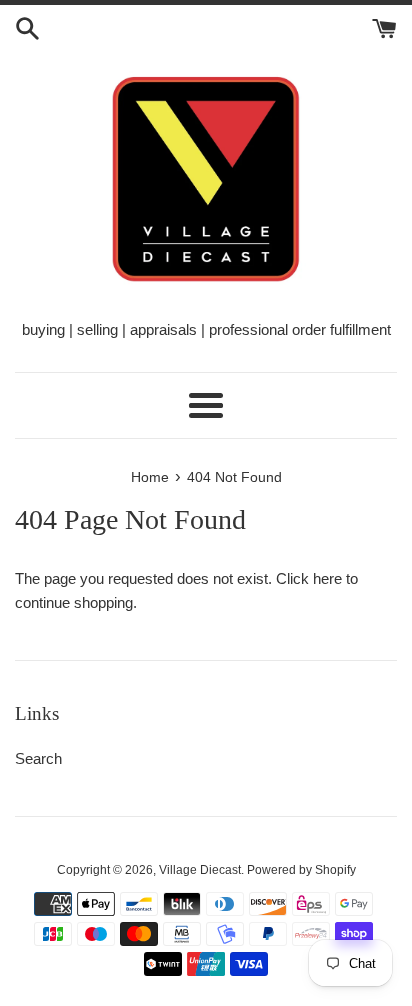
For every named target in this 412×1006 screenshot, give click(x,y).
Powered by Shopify (301, 870)
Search (38, 758)
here (327, 578)
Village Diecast (200, 870)
